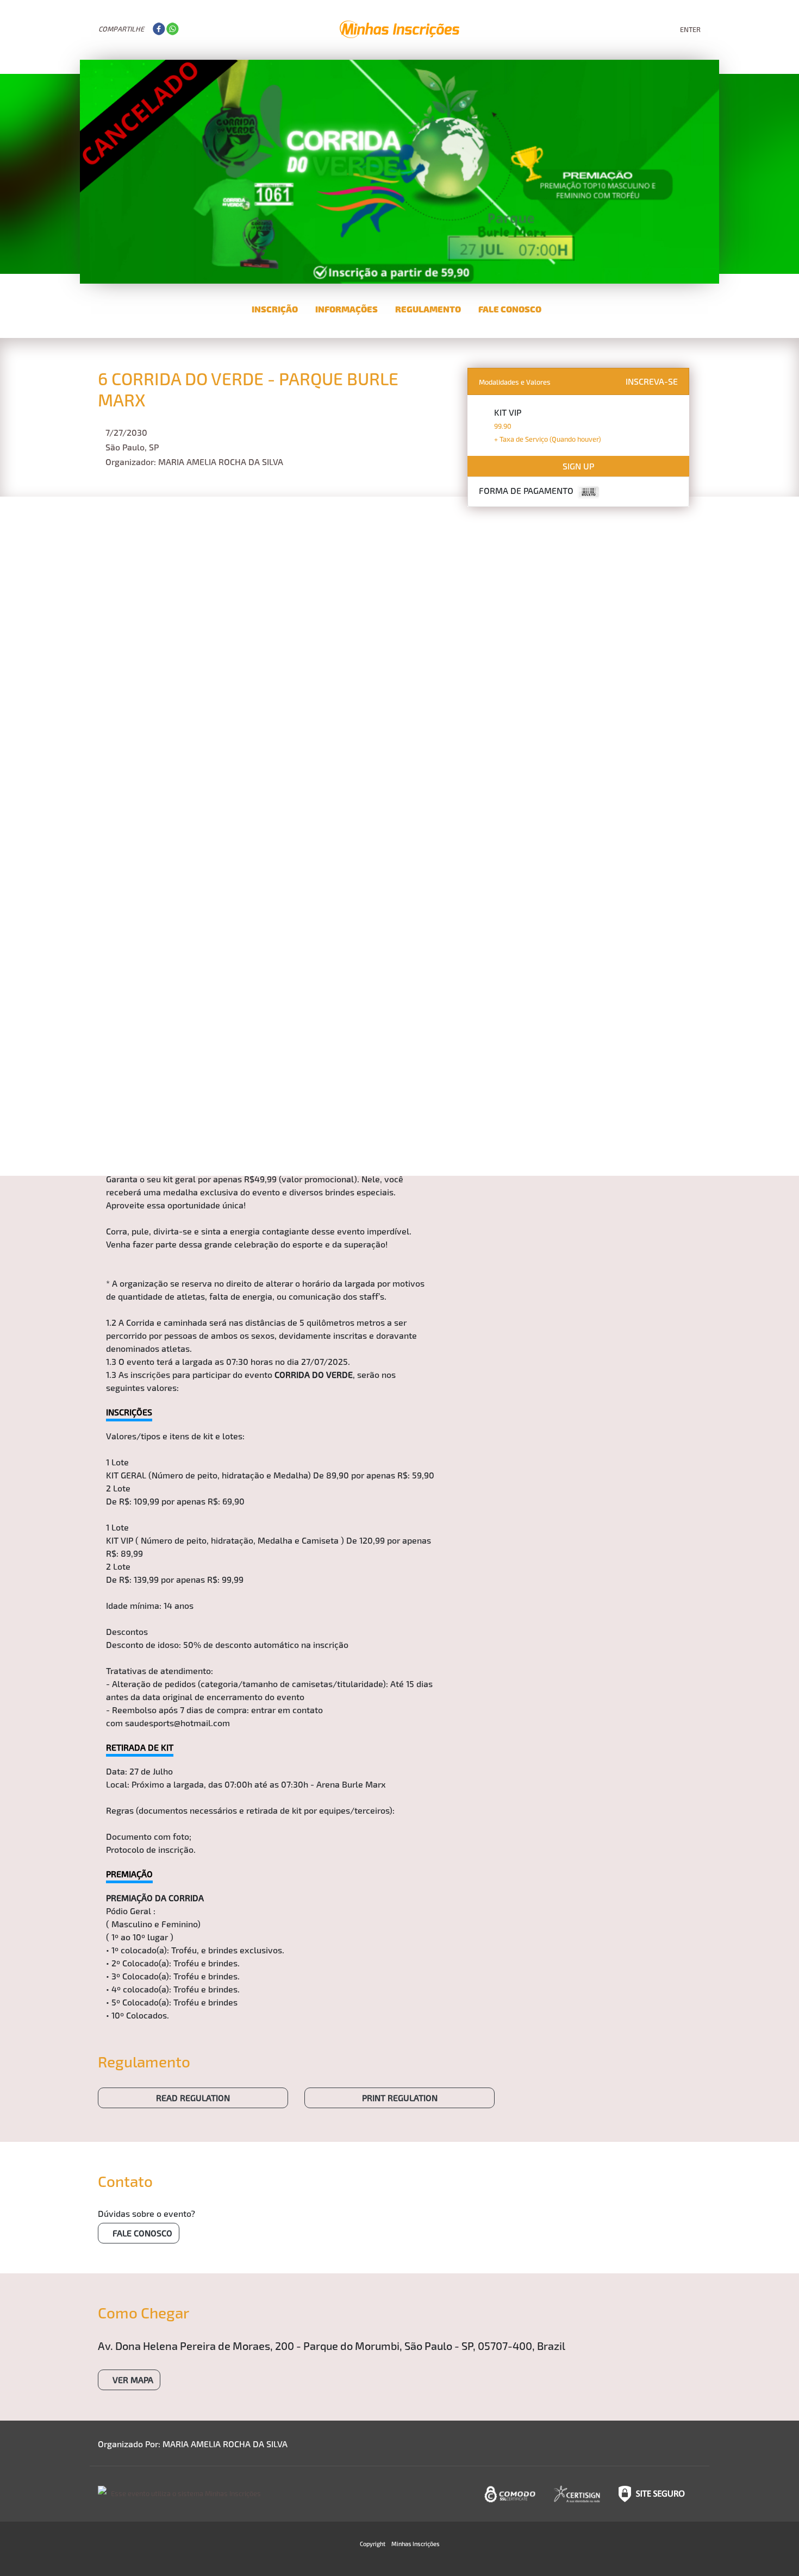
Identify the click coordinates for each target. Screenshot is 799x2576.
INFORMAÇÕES (347, 309)
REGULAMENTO (428, 309)
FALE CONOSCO (510, 309)
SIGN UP (578, 466)
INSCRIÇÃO (275, 309)
